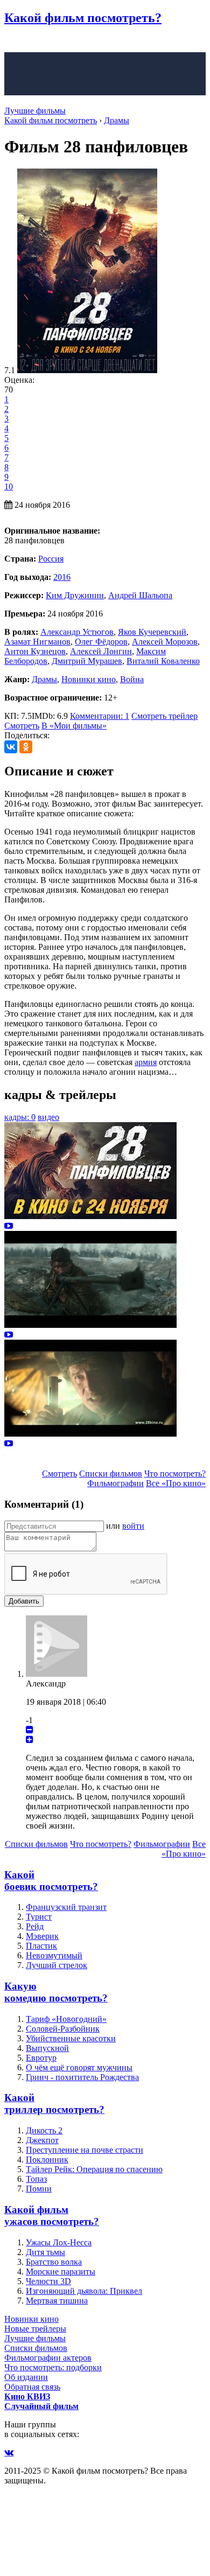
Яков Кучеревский (152, 632)
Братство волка (54, 2262)
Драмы (44, 679)
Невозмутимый (54, 1955)
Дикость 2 (44, 2130)
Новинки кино (89, 679)
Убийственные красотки (71, 2038)
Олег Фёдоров (101, 642)
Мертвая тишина (57, 2301)
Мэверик (42, 1936)
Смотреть (22, 726)
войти (133, 1526)
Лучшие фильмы (35, 111)
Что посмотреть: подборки (53, 2367)
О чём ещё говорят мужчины (79, 2067)
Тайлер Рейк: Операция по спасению (94, 2169)
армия (146, 1062)
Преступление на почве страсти (85, 2150)
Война (132, 679)
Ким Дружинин (75, 595)
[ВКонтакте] (11, 747)
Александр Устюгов (77, 632)
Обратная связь (32, 2387)
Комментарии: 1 (100, 716)
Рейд (35, 1926)
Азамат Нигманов (37, 642)
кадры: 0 (20, 1117)
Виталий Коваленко (163, 661)
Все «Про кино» (176, 1483)
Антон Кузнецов (35, 651)
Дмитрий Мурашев (87, 661)
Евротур (41, 2058)
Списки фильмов (111, 1473)
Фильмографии (115, 1483)
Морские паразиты (61, 2271)
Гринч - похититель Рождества (82, 2077)
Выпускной (47, 2048)
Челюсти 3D (48, 2281)
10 (9, 486)
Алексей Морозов (165, 642)
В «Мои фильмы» (74, 726)
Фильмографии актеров (48, 2358)
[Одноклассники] (26, 747)
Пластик (41, 1946)
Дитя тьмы (45, 2252)
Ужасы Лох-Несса (59, 2242)
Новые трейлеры (35, 2329)
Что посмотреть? (175, 1473)
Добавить (24, 1601)
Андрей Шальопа (140, 595)
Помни (39, 2189)
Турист (39, 1917)
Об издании (26, 2377)
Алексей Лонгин (101, 651)
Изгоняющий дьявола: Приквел (84, 2291)
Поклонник (47, 2159)
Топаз (36, 2179)
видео (48, 1117)
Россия (51, 559)
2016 (62, 577)
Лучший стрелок (57, 1965)
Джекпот (42, 2140)
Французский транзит (66, 1907)
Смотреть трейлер (164, 716)
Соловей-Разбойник (63, 2029)
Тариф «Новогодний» (66, 2019)
